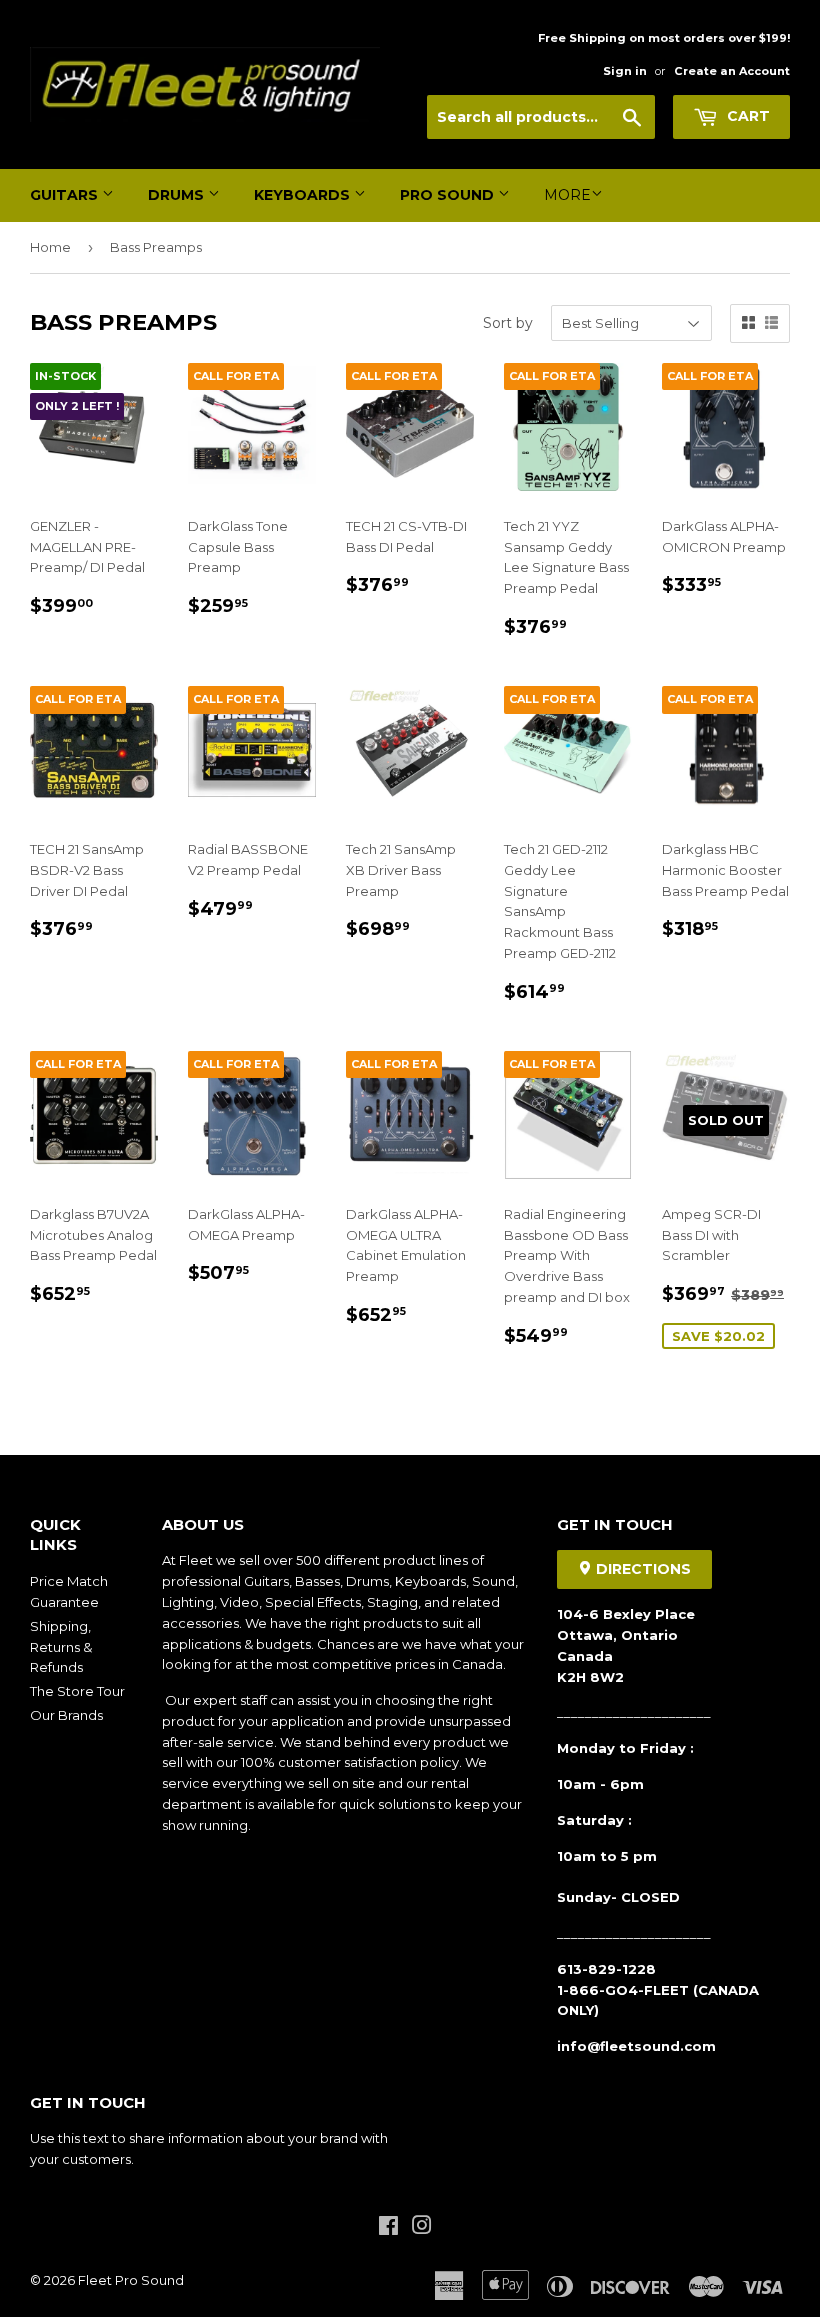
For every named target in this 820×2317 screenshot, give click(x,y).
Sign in (625, 71)
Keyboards (304, 195)
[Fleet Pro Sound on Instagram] (422, 2228)
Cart (746, 116)
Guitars (66, 195)
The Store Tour (77, 1691)
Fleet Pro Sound (131, 2280)
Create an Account (732, 71)
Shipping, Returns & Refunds (61, 1647)
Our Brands (66, 1715)
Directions (641, 1569)
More (567, 195)
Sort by (508, 323)
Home (50, 247)
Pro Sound (449, 195)
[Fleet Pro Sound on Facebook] (388, 2228)
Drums (178, 195)
